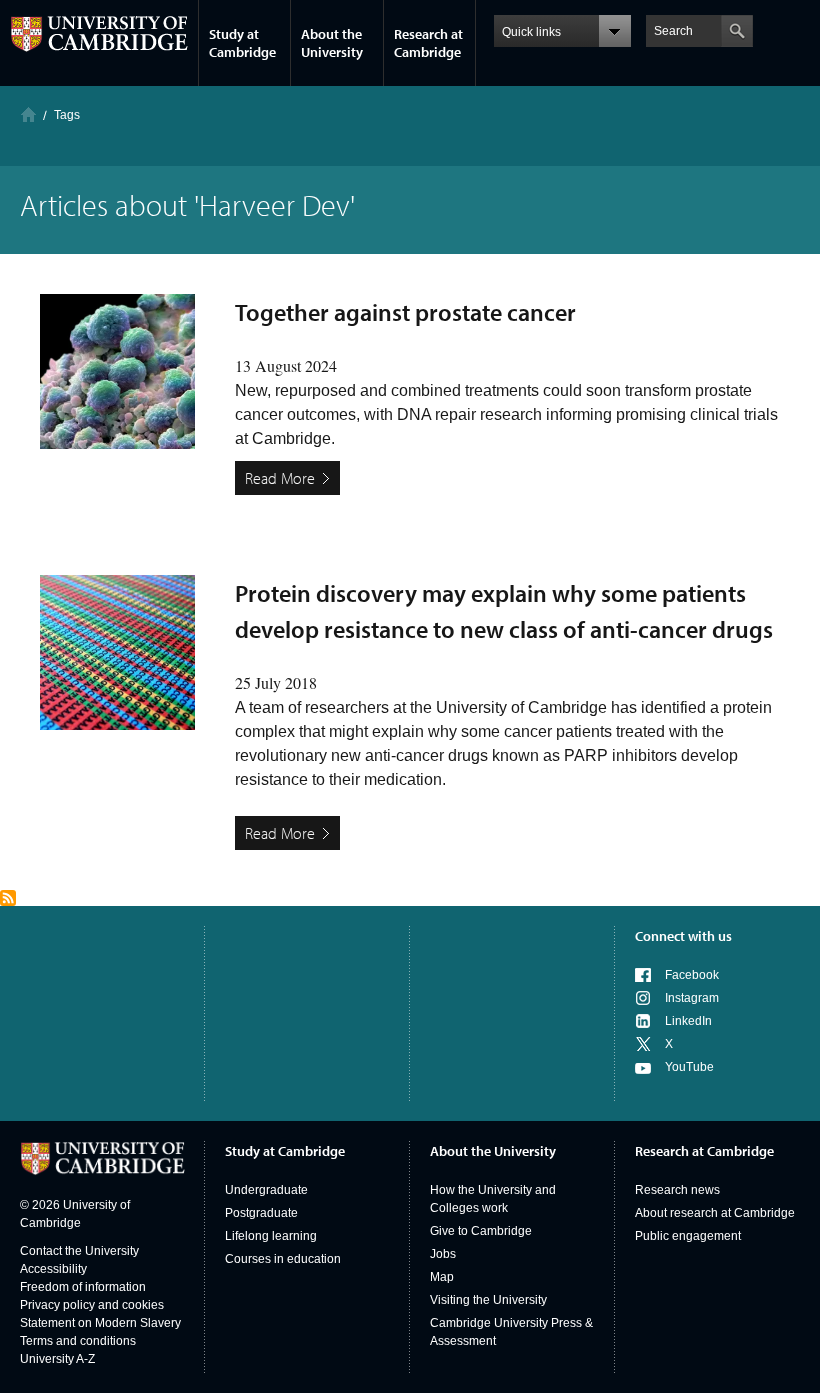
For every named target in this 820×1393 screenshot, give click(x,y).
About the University (332, 43)
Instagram (692, 998)
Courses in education (283, 1259)
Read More (280, 478)
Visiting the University (488, 1300)
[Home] (28, 114)
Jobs (443, 1254)
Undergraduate (266, 1190)
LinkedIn (688, 1021)
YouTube (689, 1067)
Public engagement (688, 1236)
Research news (677, 1190)
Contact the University (79, 1251)
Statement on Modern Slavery (100, 1323)
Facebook (692, 975)
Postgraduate (261, 1213)
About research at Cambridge (715, 1213)
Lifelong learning (271, 1236)
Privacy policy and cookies (92, 1305)
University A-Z (57, 1359)
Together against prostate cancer (405, 312)
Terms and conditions (78, 1341)
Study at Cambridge (242, 43)
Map (442, 1277)
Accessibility (53, 1269)
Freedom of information (83, 1287)
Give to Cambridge (481, 1231)
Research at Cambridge (428, 43)
